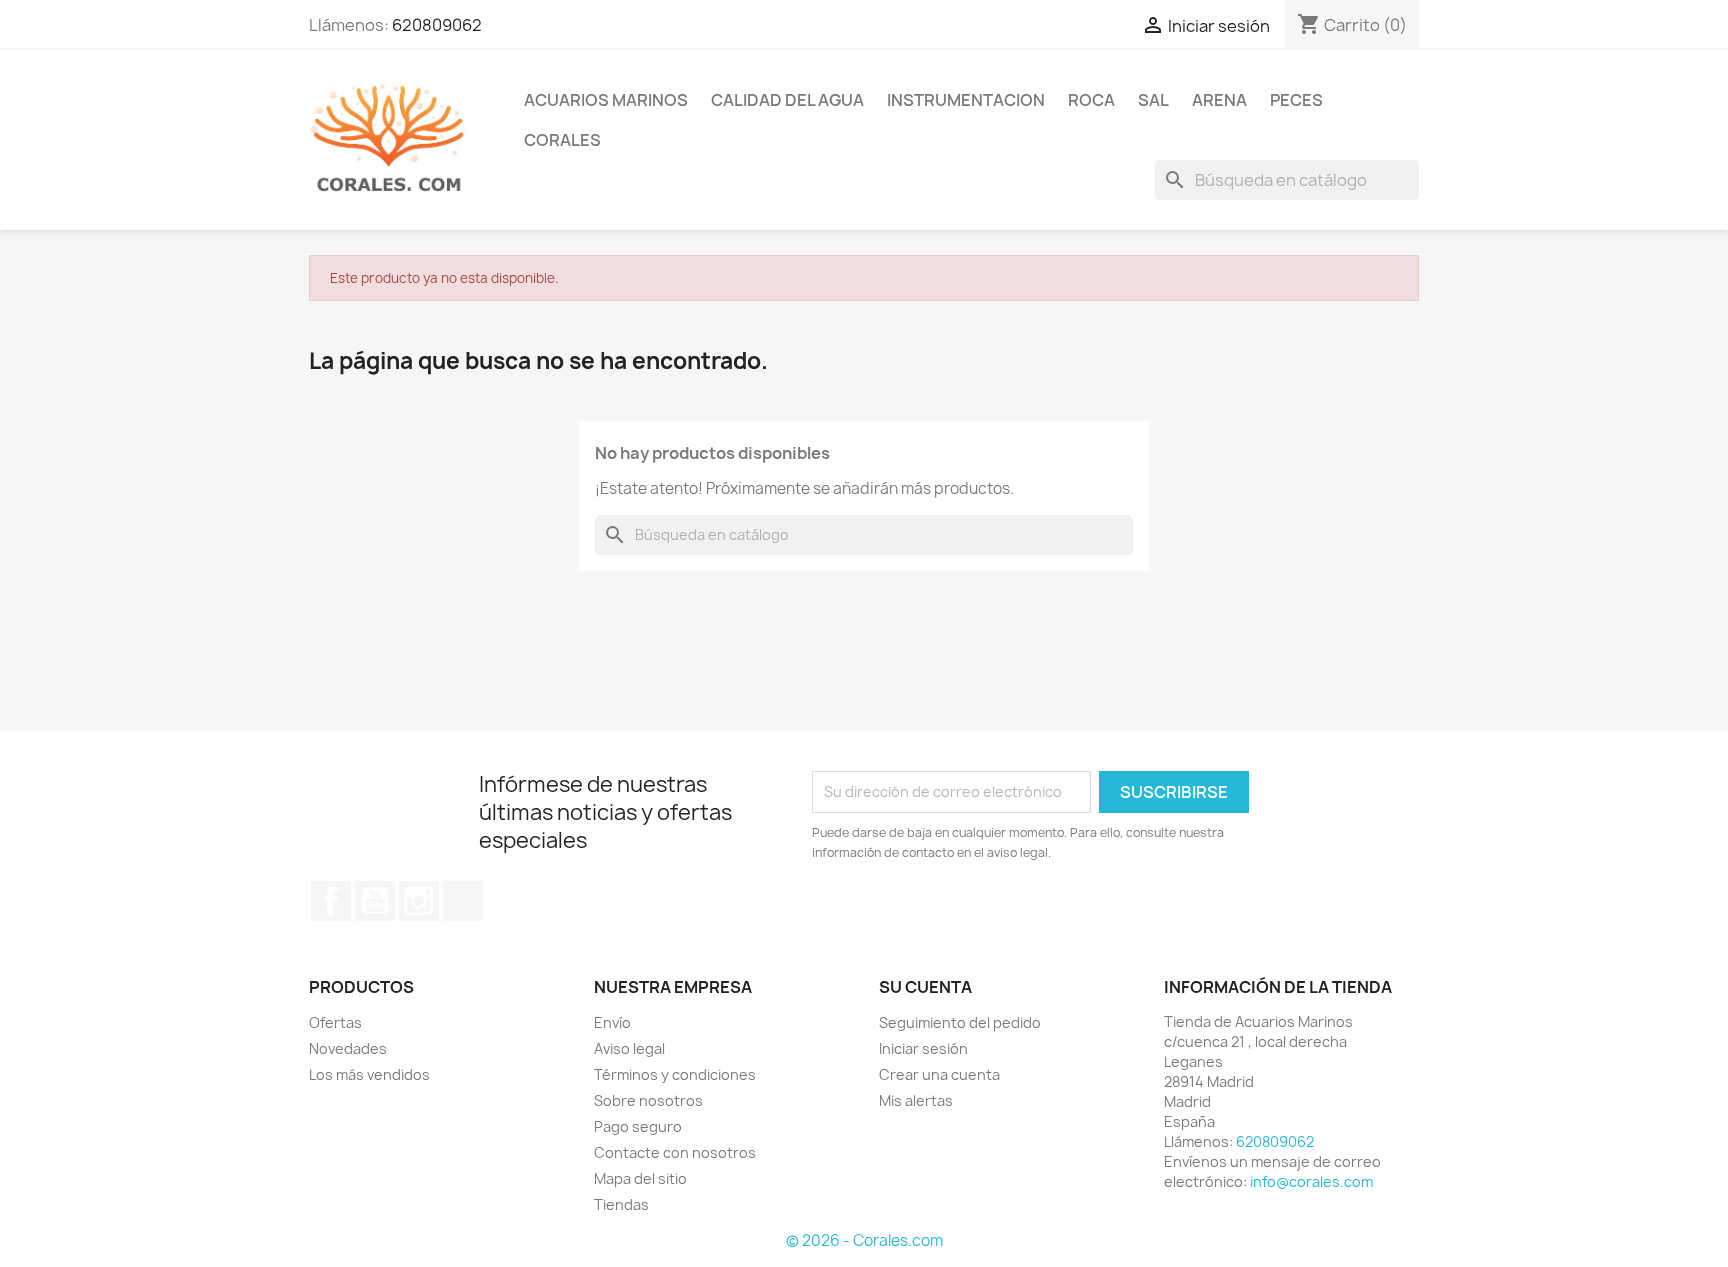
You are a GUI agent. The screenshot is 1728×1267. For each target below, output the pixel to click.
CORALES (562, 140)
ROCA (1091, 100)
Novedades (348, 1048)
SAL (1153, 100)
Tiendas (621, 1204)
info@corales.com (1311, 1181)
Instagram (419, 901)
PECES (1296, 100)
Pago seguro (638, 1126)
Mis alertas (916, 1100)
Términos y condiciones (675, 1074)
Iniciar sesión (923, 1048)
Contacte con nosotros (675, 1152)
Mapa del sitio (640, 1178)
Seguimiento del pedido (960, 1022)
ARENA (1219, 100)
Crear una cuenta (939, 1074)
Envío (612, 1022)
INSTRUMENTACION (966, 100)
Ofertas (335, 1022)
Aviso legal (629, 1048)
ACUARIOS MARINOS (606, 100)
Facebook (331, 901)
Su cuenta (925, 987)
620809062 (437, 25)
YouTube (375, 901)
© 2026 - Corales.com (864, 1240)
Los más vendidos (369, 1074)
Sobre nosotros (648, 1100)
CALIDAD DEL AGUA (787, 100)
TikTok (463, 901)
